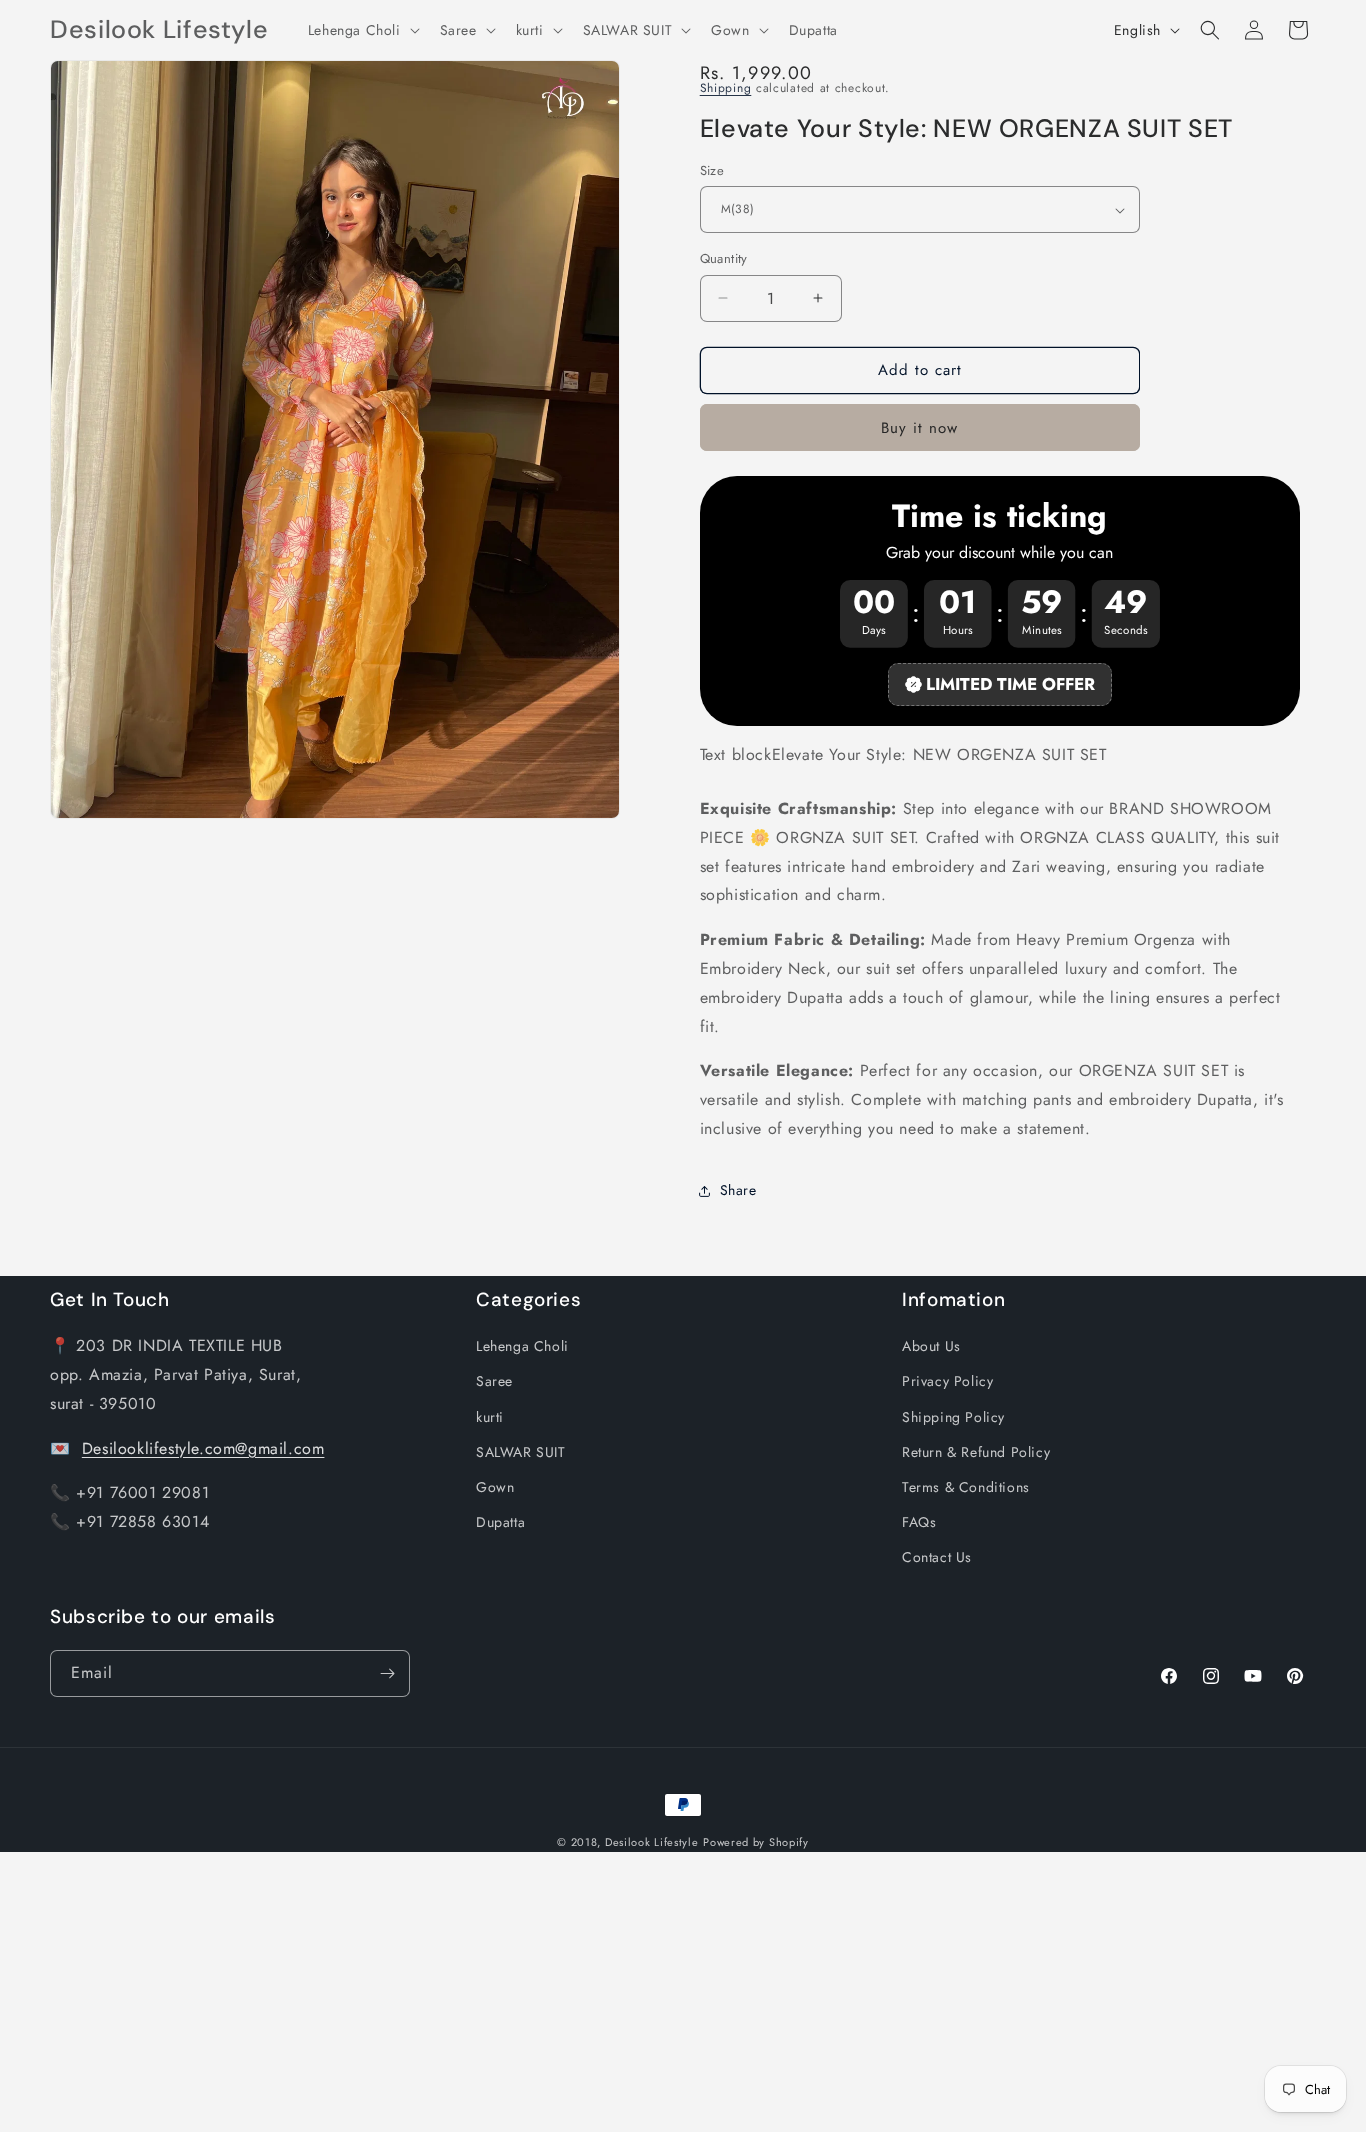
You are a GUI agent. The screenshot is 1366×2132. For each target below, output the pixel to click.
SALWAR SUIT (521, 1452)
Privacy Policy (947, 1381)
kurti (490, 1416)
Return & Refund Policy (976, 1452)
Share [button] (738, 1190)
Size (712, 170)
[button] (362, 30)
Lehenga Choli (522, 1346)
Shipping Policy (953, 1416)
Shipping (726, 88)
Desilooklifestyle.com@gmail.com (203, 1447)
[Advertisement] (600, 1992)
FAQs (919, 1522)
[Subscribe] (387, 1673)
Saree (494, 1381)
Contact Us (937, 1557)
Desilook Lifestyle (652, 1842)
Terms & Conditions (966, 1487)
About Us (931, 1346)
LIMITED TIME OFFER (1010, 684)
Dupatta (500, 1522)
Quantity (724, 258)
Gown (495, 1487)
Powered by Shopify (756, 1842)
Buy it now (919, 428)
